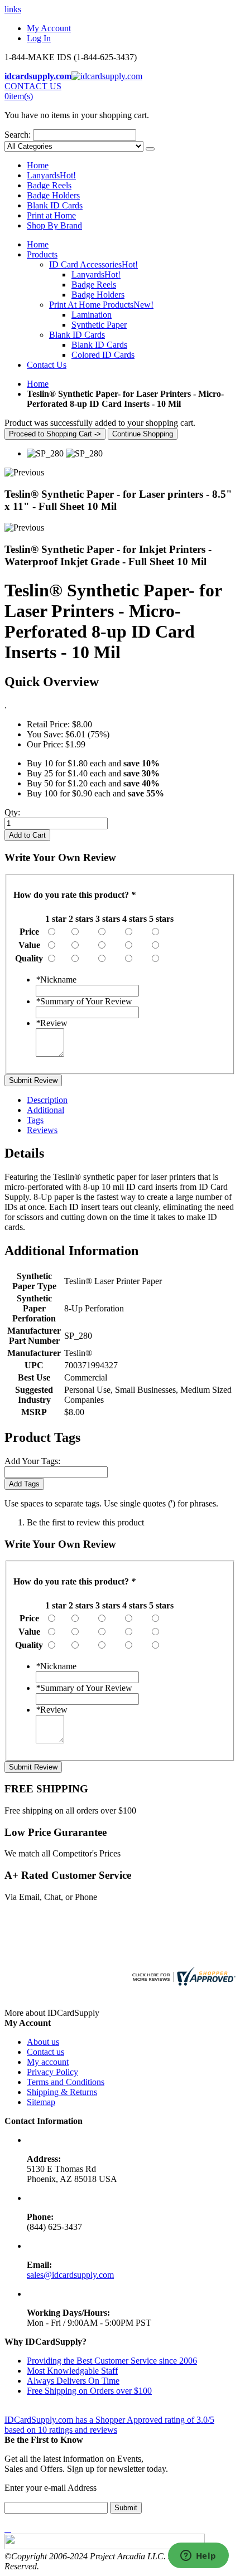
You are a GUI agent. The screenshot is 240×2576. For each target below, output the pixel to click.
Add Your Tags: (32, 1461)
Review (52, 1023)
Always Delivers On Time (73, 2381)
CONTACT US (33, 86)
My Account (49, 28)
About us (43, 2042)
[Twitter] (8, 2528)
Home (38, 384)
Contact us (45, 2052)
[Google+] (10, 2528)
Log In (39, 38)
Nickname (56, 980)
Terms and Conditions (66, 2082)
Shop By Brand (54, 225)
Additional (45, 1110)
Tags (35, 1120)
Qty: (12, 812)
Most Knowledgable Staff (72, 2371)
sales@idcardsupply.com (70, 2275)
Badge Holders (53, 195)
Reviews (42, 1130)
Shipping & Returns (62, 2092)
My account (48, 2062)
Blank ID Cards (55, 205)
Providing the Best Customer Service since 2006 (112, 2361)
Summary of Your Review (84, 1001)
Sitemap (41, 2102)
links (13, 9)
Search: (18, 135)
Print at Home (51, 215)
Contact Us (47, 365)
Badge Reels (49, 185)
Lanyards (51, 175)
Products (42, 254)
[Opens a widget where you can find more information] (198, 2556)
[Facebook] (6, 2528)
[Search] (150, 149)
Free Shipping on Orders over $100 (89, 2391)
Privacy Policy (52, 2072)
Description (47, 1100)
